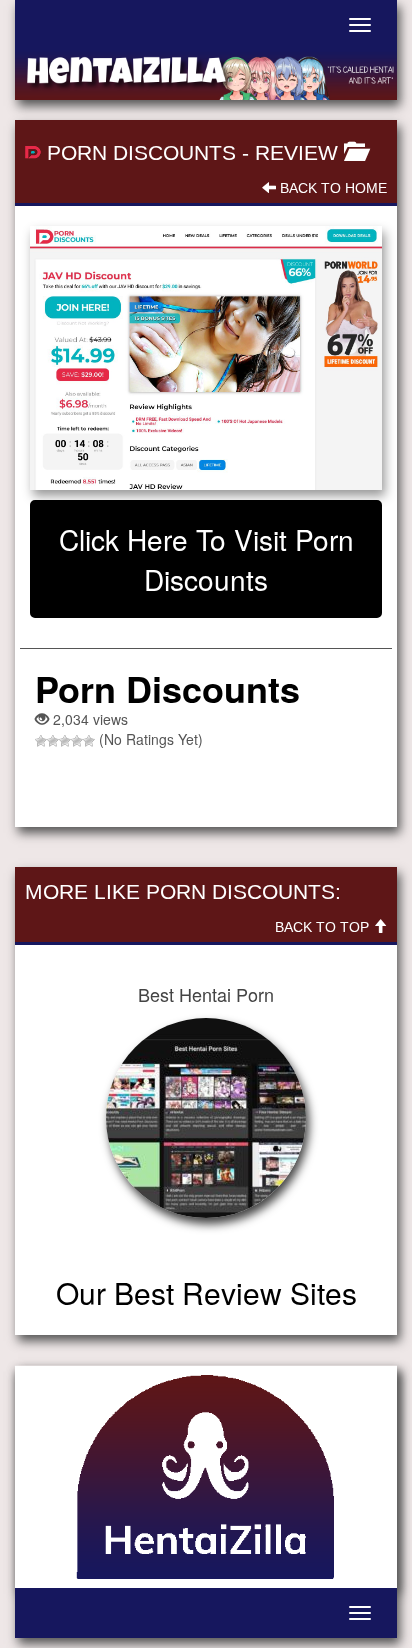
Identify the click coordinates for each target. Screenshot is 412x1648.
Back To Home (331, 188)
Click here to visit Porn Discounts (206, 559)
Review (296, 152)
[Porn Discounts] (206, 358)
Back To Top (324, 927)
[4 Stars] (77, 741)
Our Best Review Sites (206, 1292)
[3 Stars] (65, 741)
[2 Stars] (53, 741)
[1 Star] (41, 741)
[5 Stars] (89, 741)
